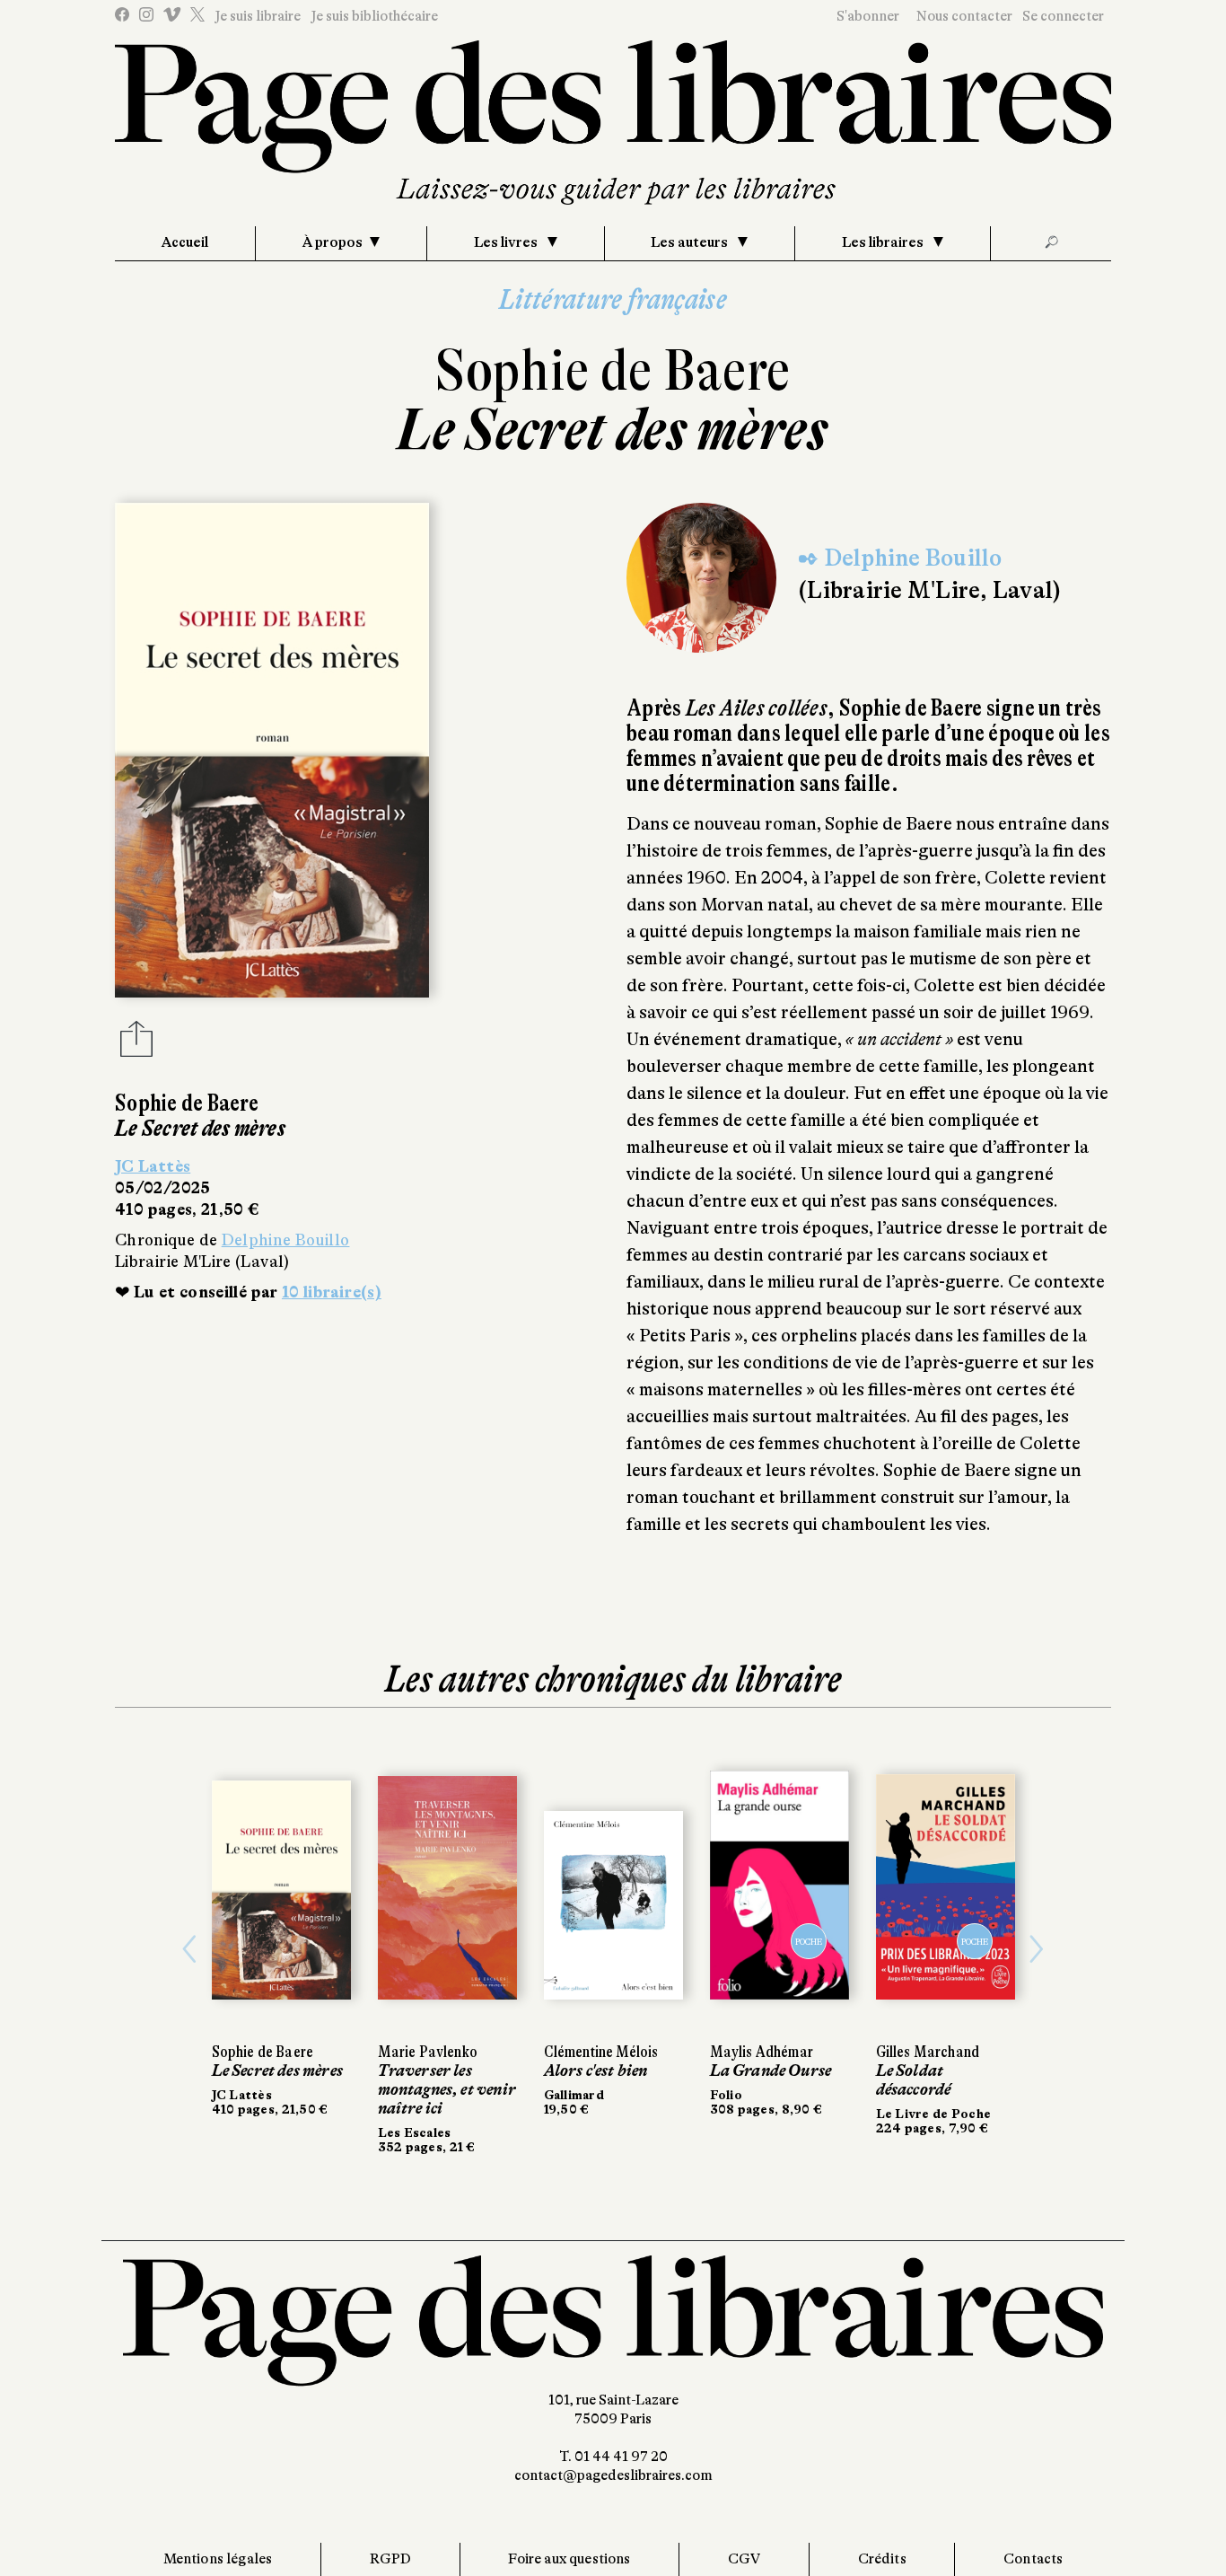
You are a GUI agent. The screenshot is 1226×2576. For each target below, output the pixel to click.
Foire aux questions (569, 2559)
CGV (744, 2559)
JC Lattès (153, 1166)
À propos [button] (333, 242)
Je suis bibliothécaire (374, 16)
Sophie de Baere (613, 370)
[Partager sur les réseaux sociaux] (136, 1044)
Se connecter (1063, 16)
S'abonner (868, 16)
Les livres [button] (507, 242)
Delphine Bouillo (286, 1240)
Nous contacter (964, 16)
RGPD (391, 2559)
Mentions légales (218, 2559)
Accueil (185, 242)
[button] (190, 1949)
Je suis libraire (258, 16)
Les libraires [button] (884, 242)
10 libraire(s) (332, 1292)
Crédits (882, 2559)
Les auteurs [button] (691, 242)
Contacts (1033, 2559)
